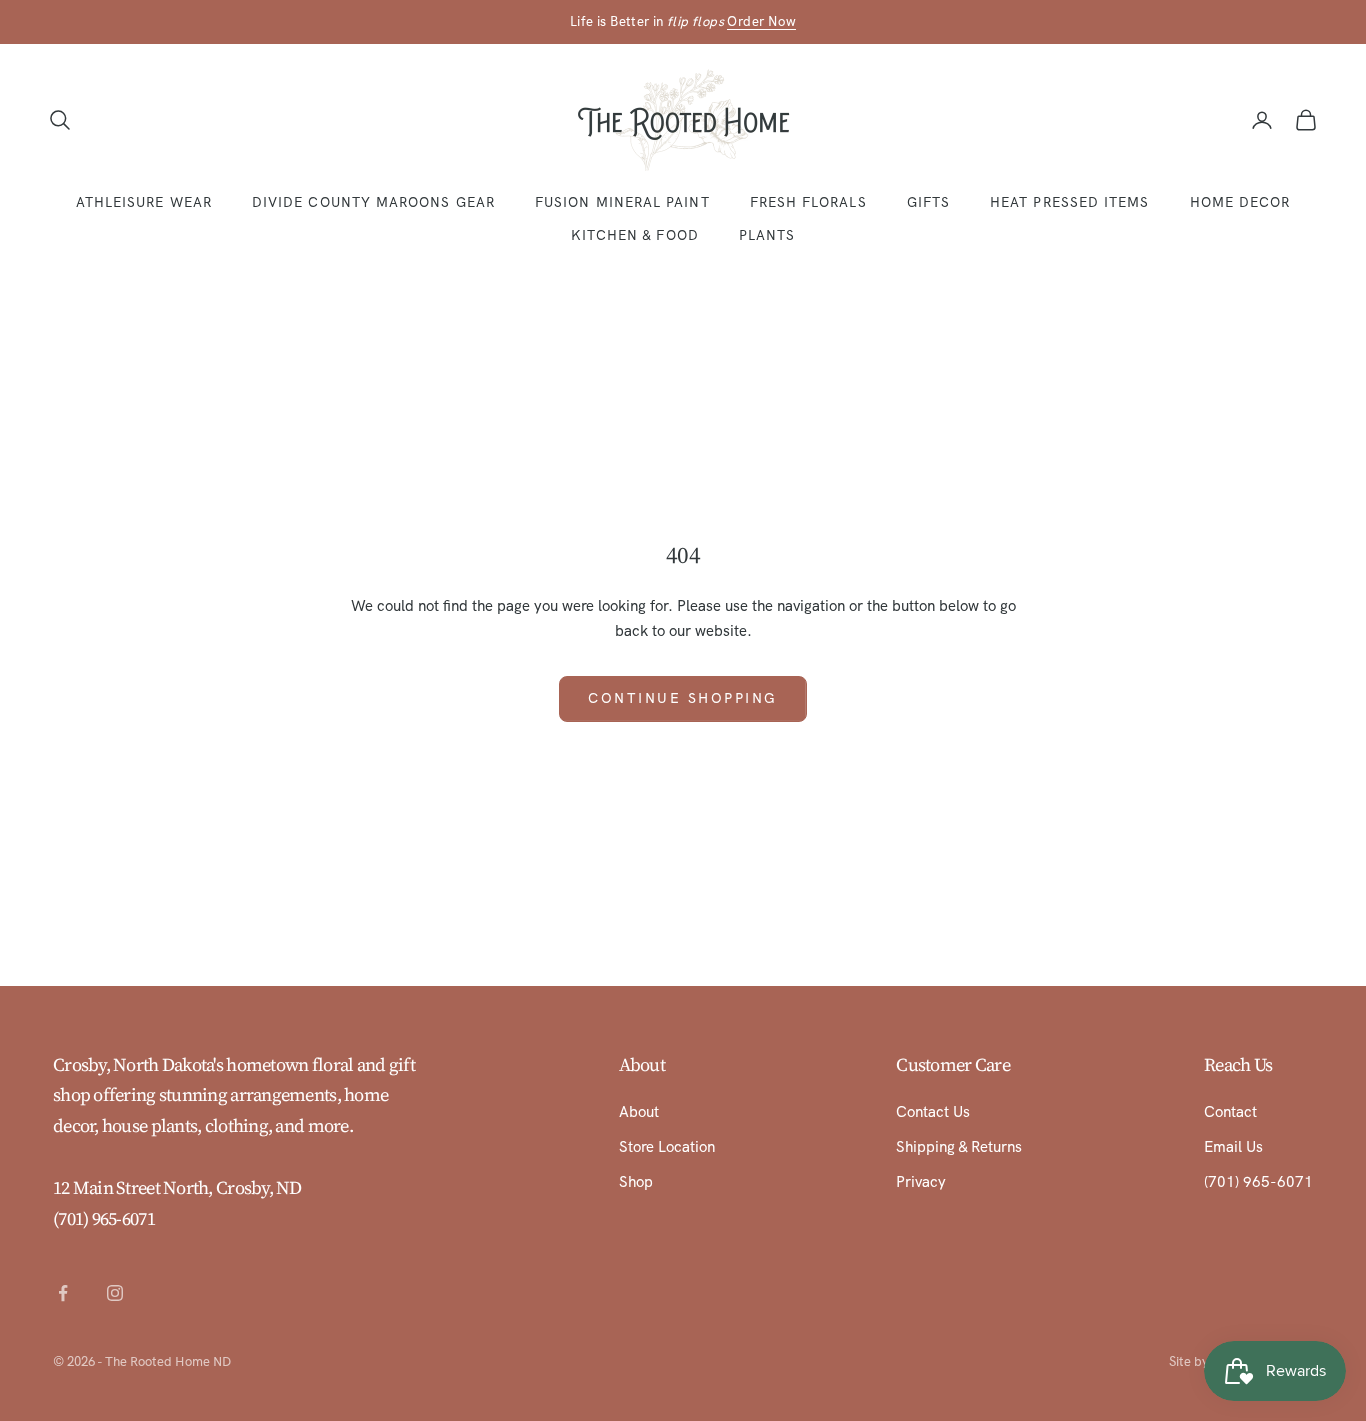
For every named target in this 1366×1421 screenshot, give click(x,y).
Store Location (667, 1147)
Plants (767, 235)
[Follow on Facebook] (63, 1293)
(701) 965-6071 (104, 1218)
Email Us (1233, 1147)
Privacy (921, 1182)
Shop (636, 1182)
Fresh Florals (808, 202)
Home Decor (1240, 202)
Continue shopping (683, 698)
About (639, 1112)
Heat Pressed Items (1069, 202)
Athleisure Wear (144, 202)
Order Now (761, 21)
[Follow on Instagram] (115, 1293)
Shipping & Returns (959, 1147)
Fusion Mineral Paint (622, 202)
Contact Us (933, 1112)
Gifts (928, 202)
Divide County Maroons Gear (373, 202)
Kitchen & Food (635, 235)
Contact (1230, 1112)
